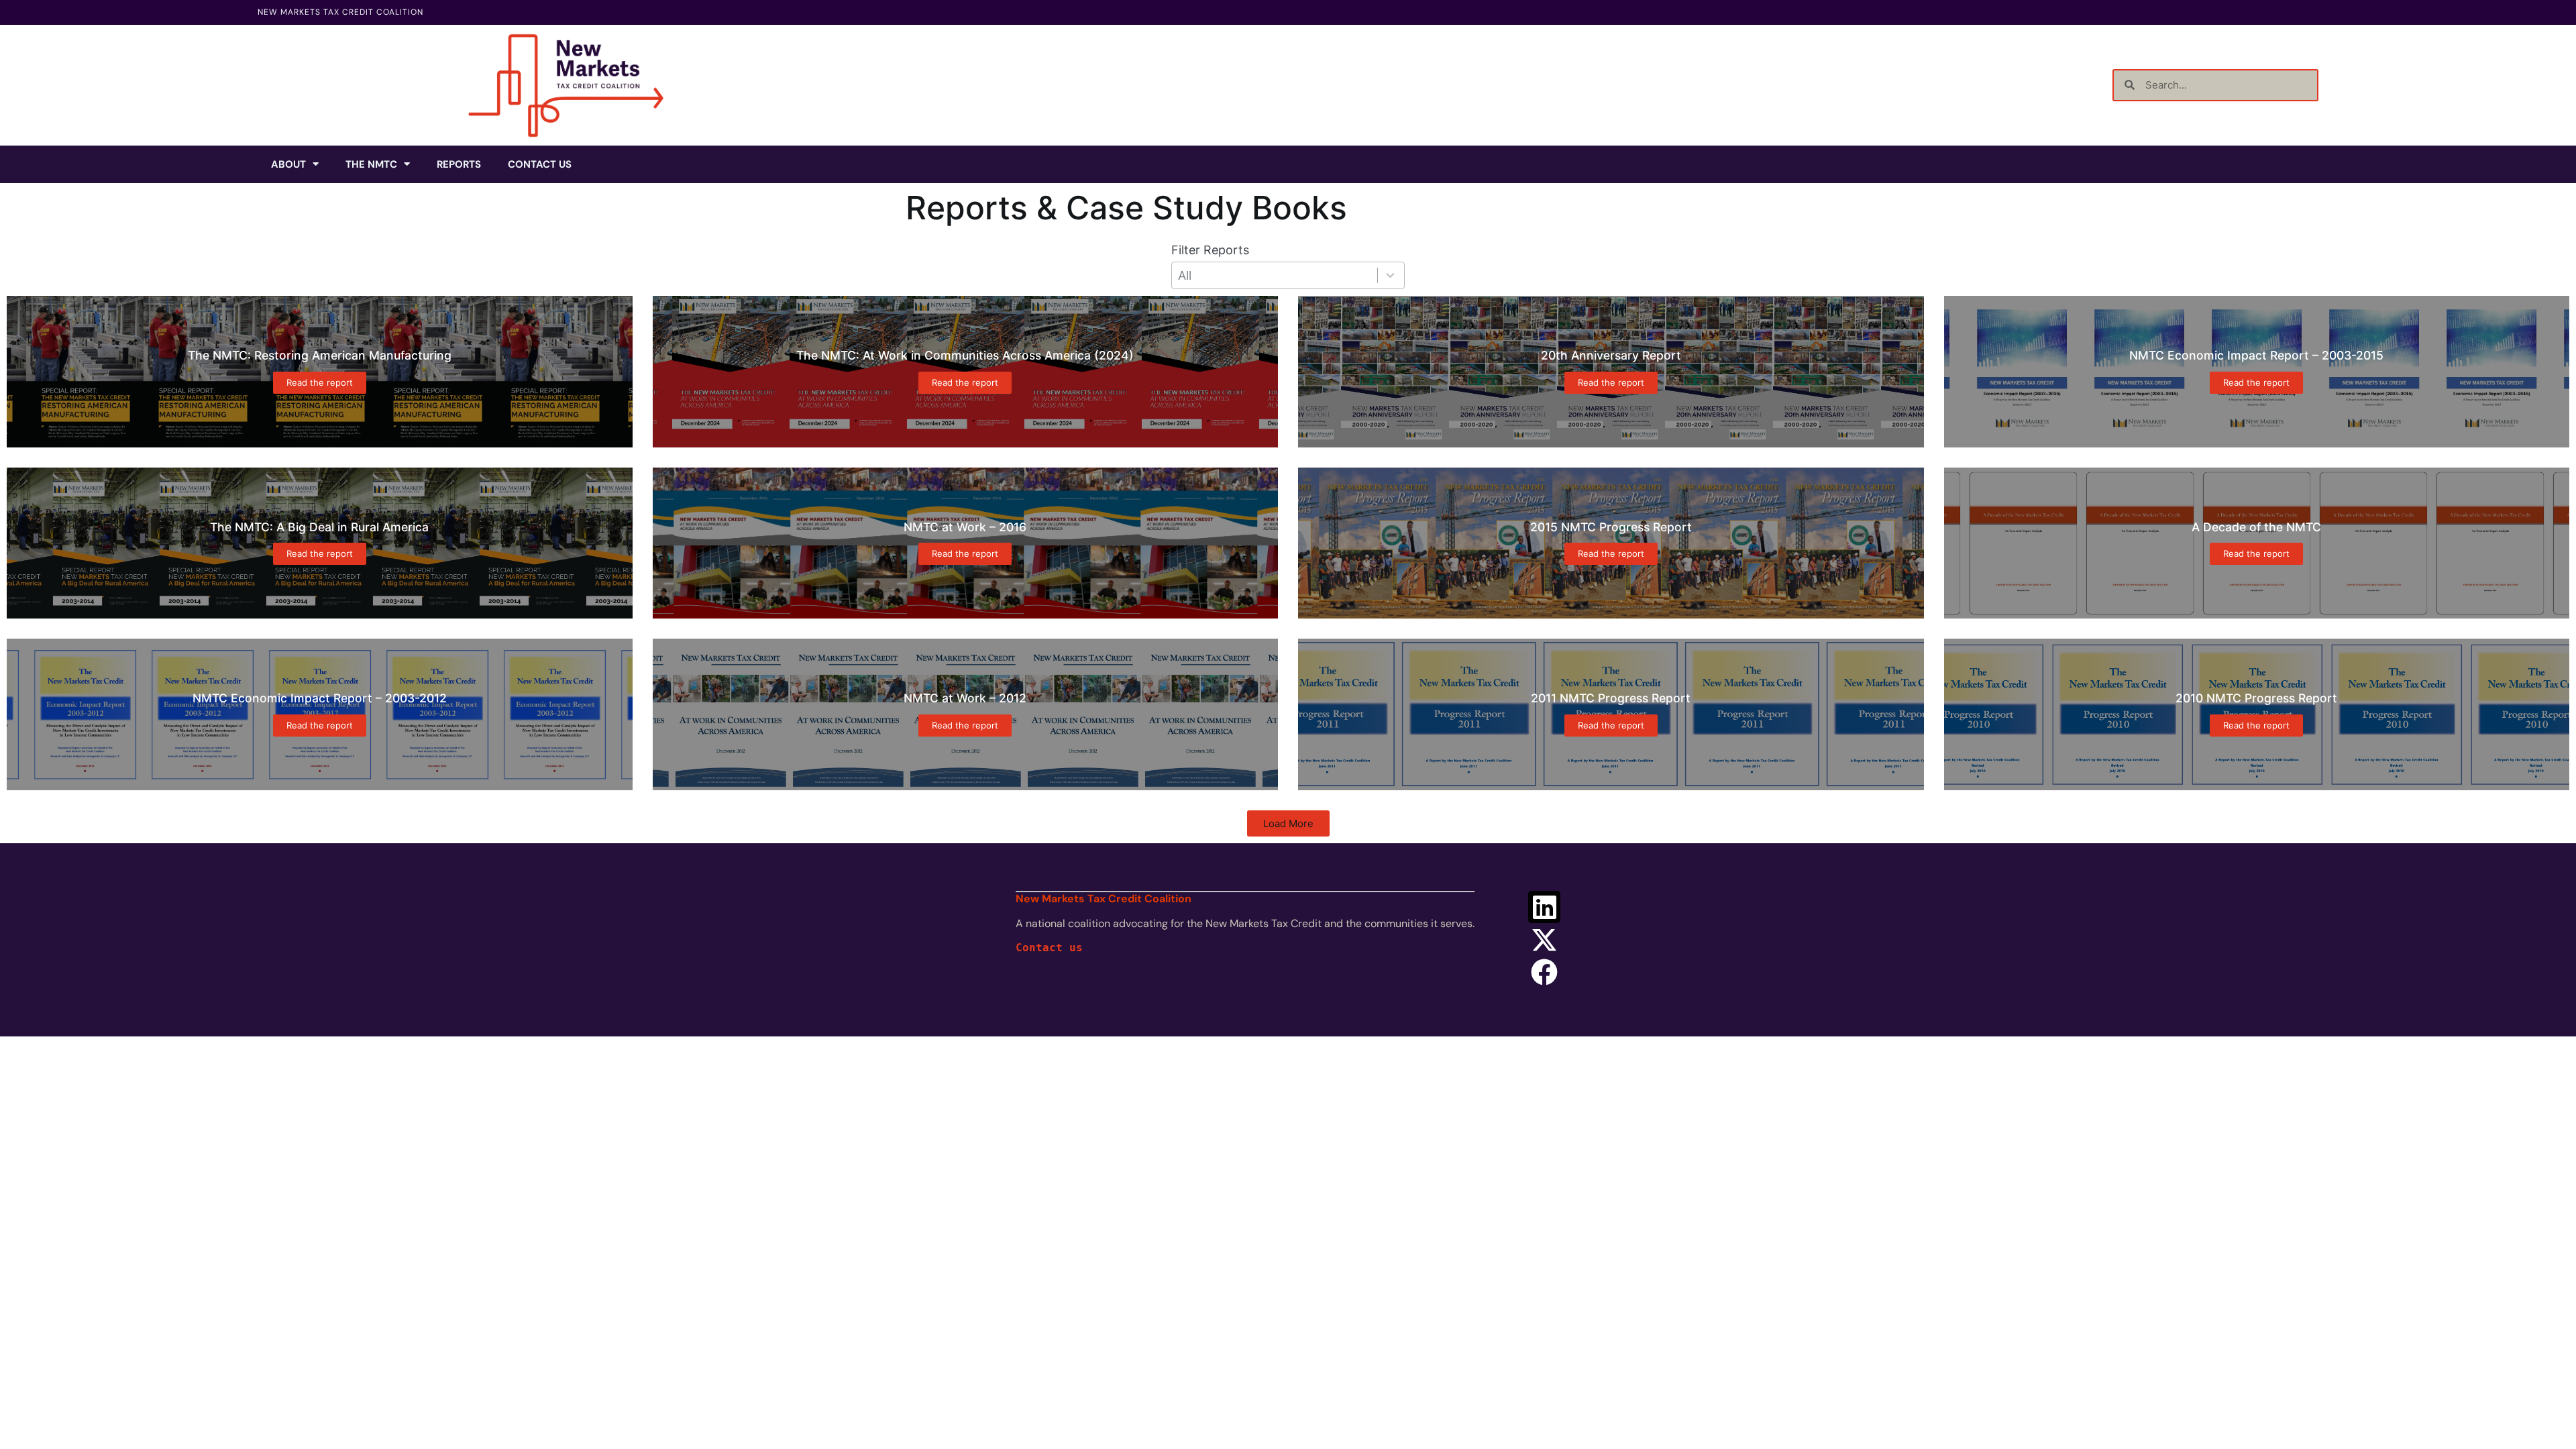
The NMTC (371, 164)
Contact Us (540, 164)
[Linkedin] (1544, 907)
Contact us (1049, 948)
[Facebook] (1544, 972)
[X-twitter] (1544, 940)
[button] (1288, 823)
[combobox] (1288, 275)
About (288, 164)
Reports (459, 164)
